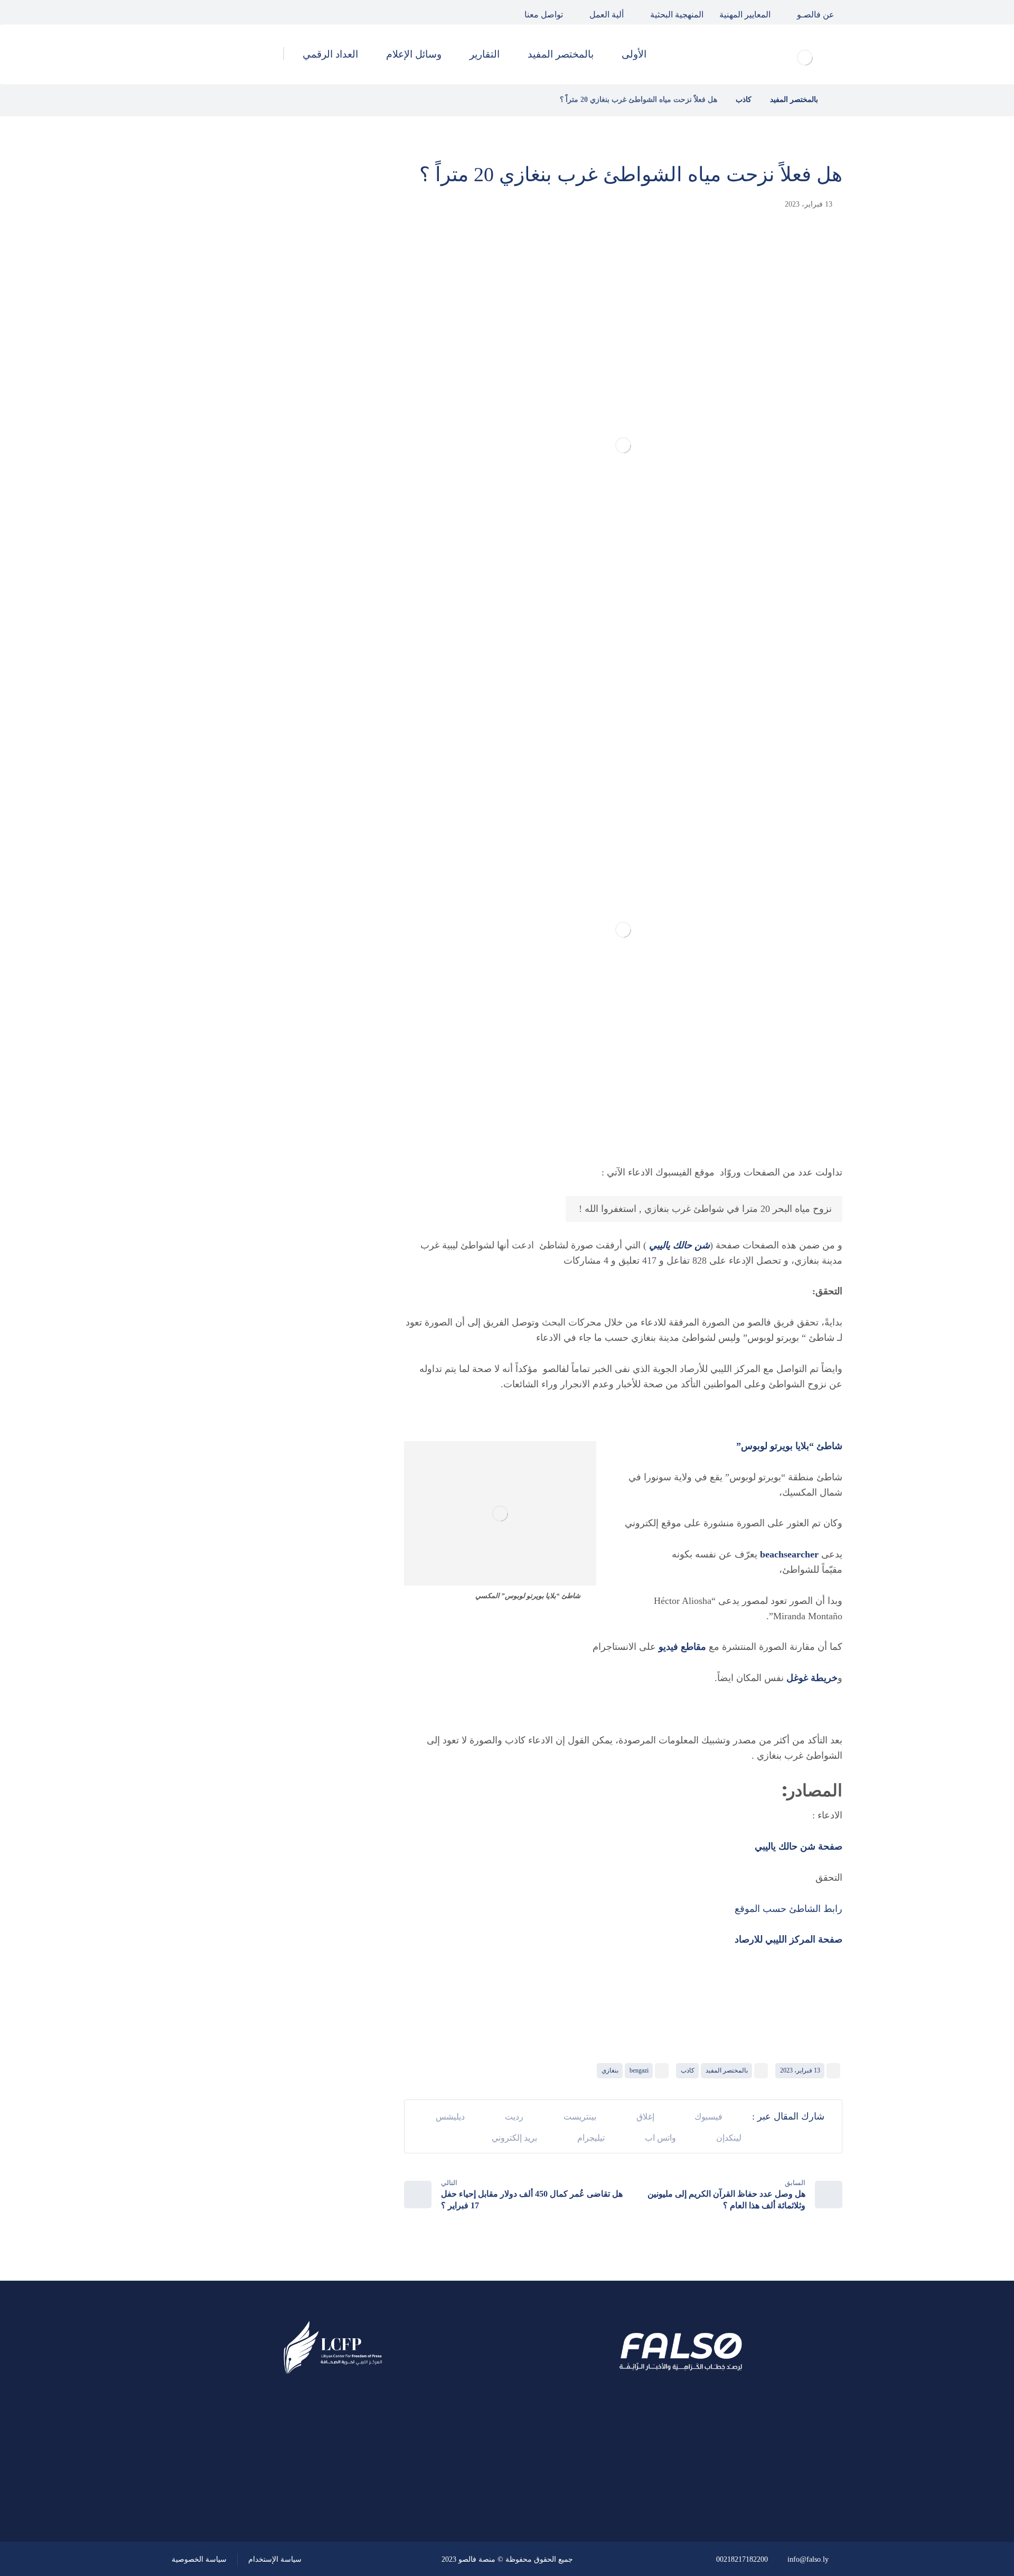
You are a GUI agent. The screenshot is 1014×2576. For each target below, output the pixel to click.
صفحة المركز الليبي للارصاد (788, 1939)
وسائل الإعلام (312, 671)
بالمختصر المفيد (727, 2070)
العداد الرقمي (312, 699)
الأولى (327, 586)
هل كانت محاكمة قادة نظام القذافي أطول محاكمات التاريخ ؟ (250, 340)
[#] (363, 2485)
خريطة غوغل (812, 1678)
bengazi (639, 2070)
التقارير (325, 643)
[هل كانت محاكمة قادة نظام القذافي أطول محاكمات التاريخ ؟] (341, 341)
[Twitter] (208, 12)
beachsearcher (791, 1554)
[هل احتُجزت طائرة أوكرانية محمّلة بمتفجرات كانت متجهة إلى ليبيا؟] (341, 447)
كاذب (688, 2070)
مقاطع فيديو (682, 1647)
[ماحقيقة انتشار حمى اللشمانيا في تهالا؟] (341, 287)
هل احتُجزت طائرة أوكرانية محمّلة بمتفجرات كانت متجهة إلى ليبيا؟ (252, 447)
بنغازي (610, 2070)
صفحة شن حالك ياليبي (797, 1846)
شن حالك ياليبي (679, 1245)
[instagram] (184, 12)
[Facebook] (232, 12)
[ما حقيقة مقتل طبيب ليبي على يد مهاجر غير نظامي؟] (341, 394)
